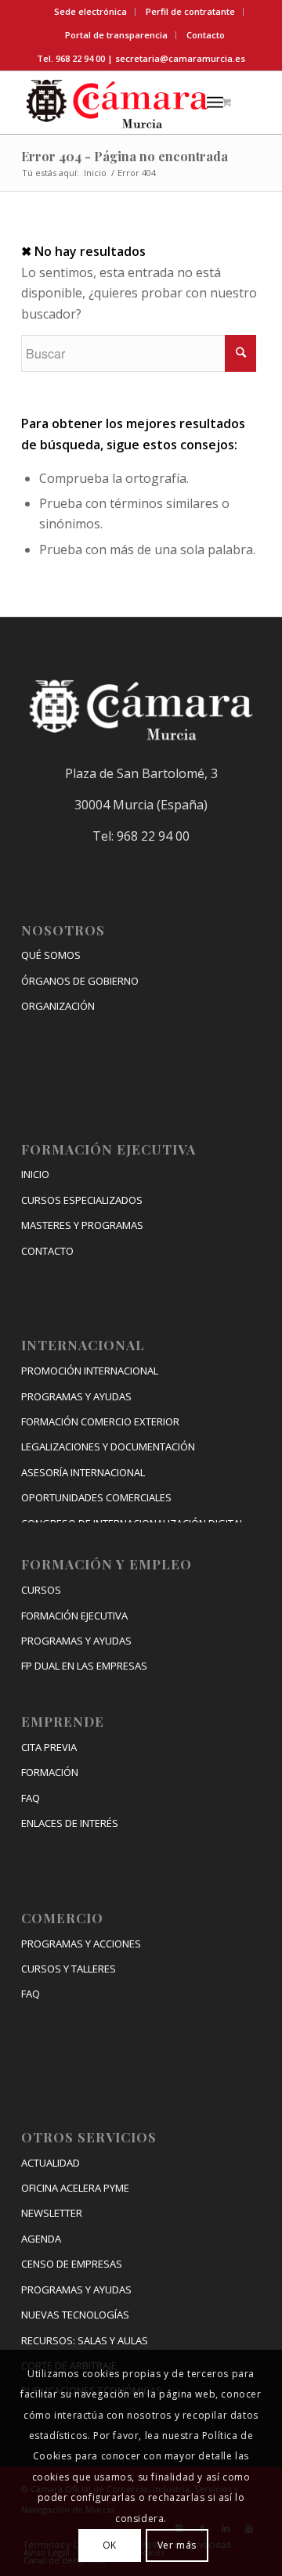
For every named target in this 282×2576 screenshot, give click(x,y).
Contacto (206, 35)
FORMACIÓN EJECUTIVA (74, 1616)
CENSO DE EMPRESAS (72, 2264)
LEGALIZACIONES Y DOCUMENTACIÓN (108, 1447)
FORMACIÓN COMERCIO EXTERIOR (100, 1421)
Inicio (95, 173)
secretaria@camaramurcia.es (180, 58)
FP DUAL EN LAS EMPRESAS (84, 1666)
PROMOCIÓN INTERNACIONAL (90, 1371)
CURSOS (41, 1590)
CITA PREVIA (49, 1747)
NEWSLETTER (52, 2213)
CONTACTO (47, 1251)
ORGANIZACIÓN (58, 1006)
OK (110, 2545)
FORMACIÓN (50, 1772)
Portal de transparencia (116, 35)
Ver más (177, 2545)
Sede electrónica (90, 11)
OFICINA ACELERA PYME (75, 2188)
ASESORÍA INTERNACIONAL (83, 1472)
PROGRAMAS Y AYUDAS (76, 1396)
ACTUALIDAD (51, 2163)
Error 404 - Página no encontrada (125, 156)
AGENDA (41, 2239)
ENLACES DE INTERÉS (70, 1823)
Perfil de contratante (190, 11)
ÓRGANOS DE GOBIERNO (80, 981)
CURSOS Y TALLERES (69, 1969)
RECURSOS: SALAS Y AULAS (85, 2340)
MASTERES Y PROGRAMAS (82, 1225)
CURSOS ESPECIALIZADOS (82, 1200)
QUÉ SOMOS (51, 955)
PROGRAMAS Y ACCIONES (81, 1944)
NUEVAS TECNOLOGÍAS (75, 2315)
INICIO (35, 1174)
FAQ (31, 1798)
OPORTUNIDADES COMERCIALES (96, 1497)
